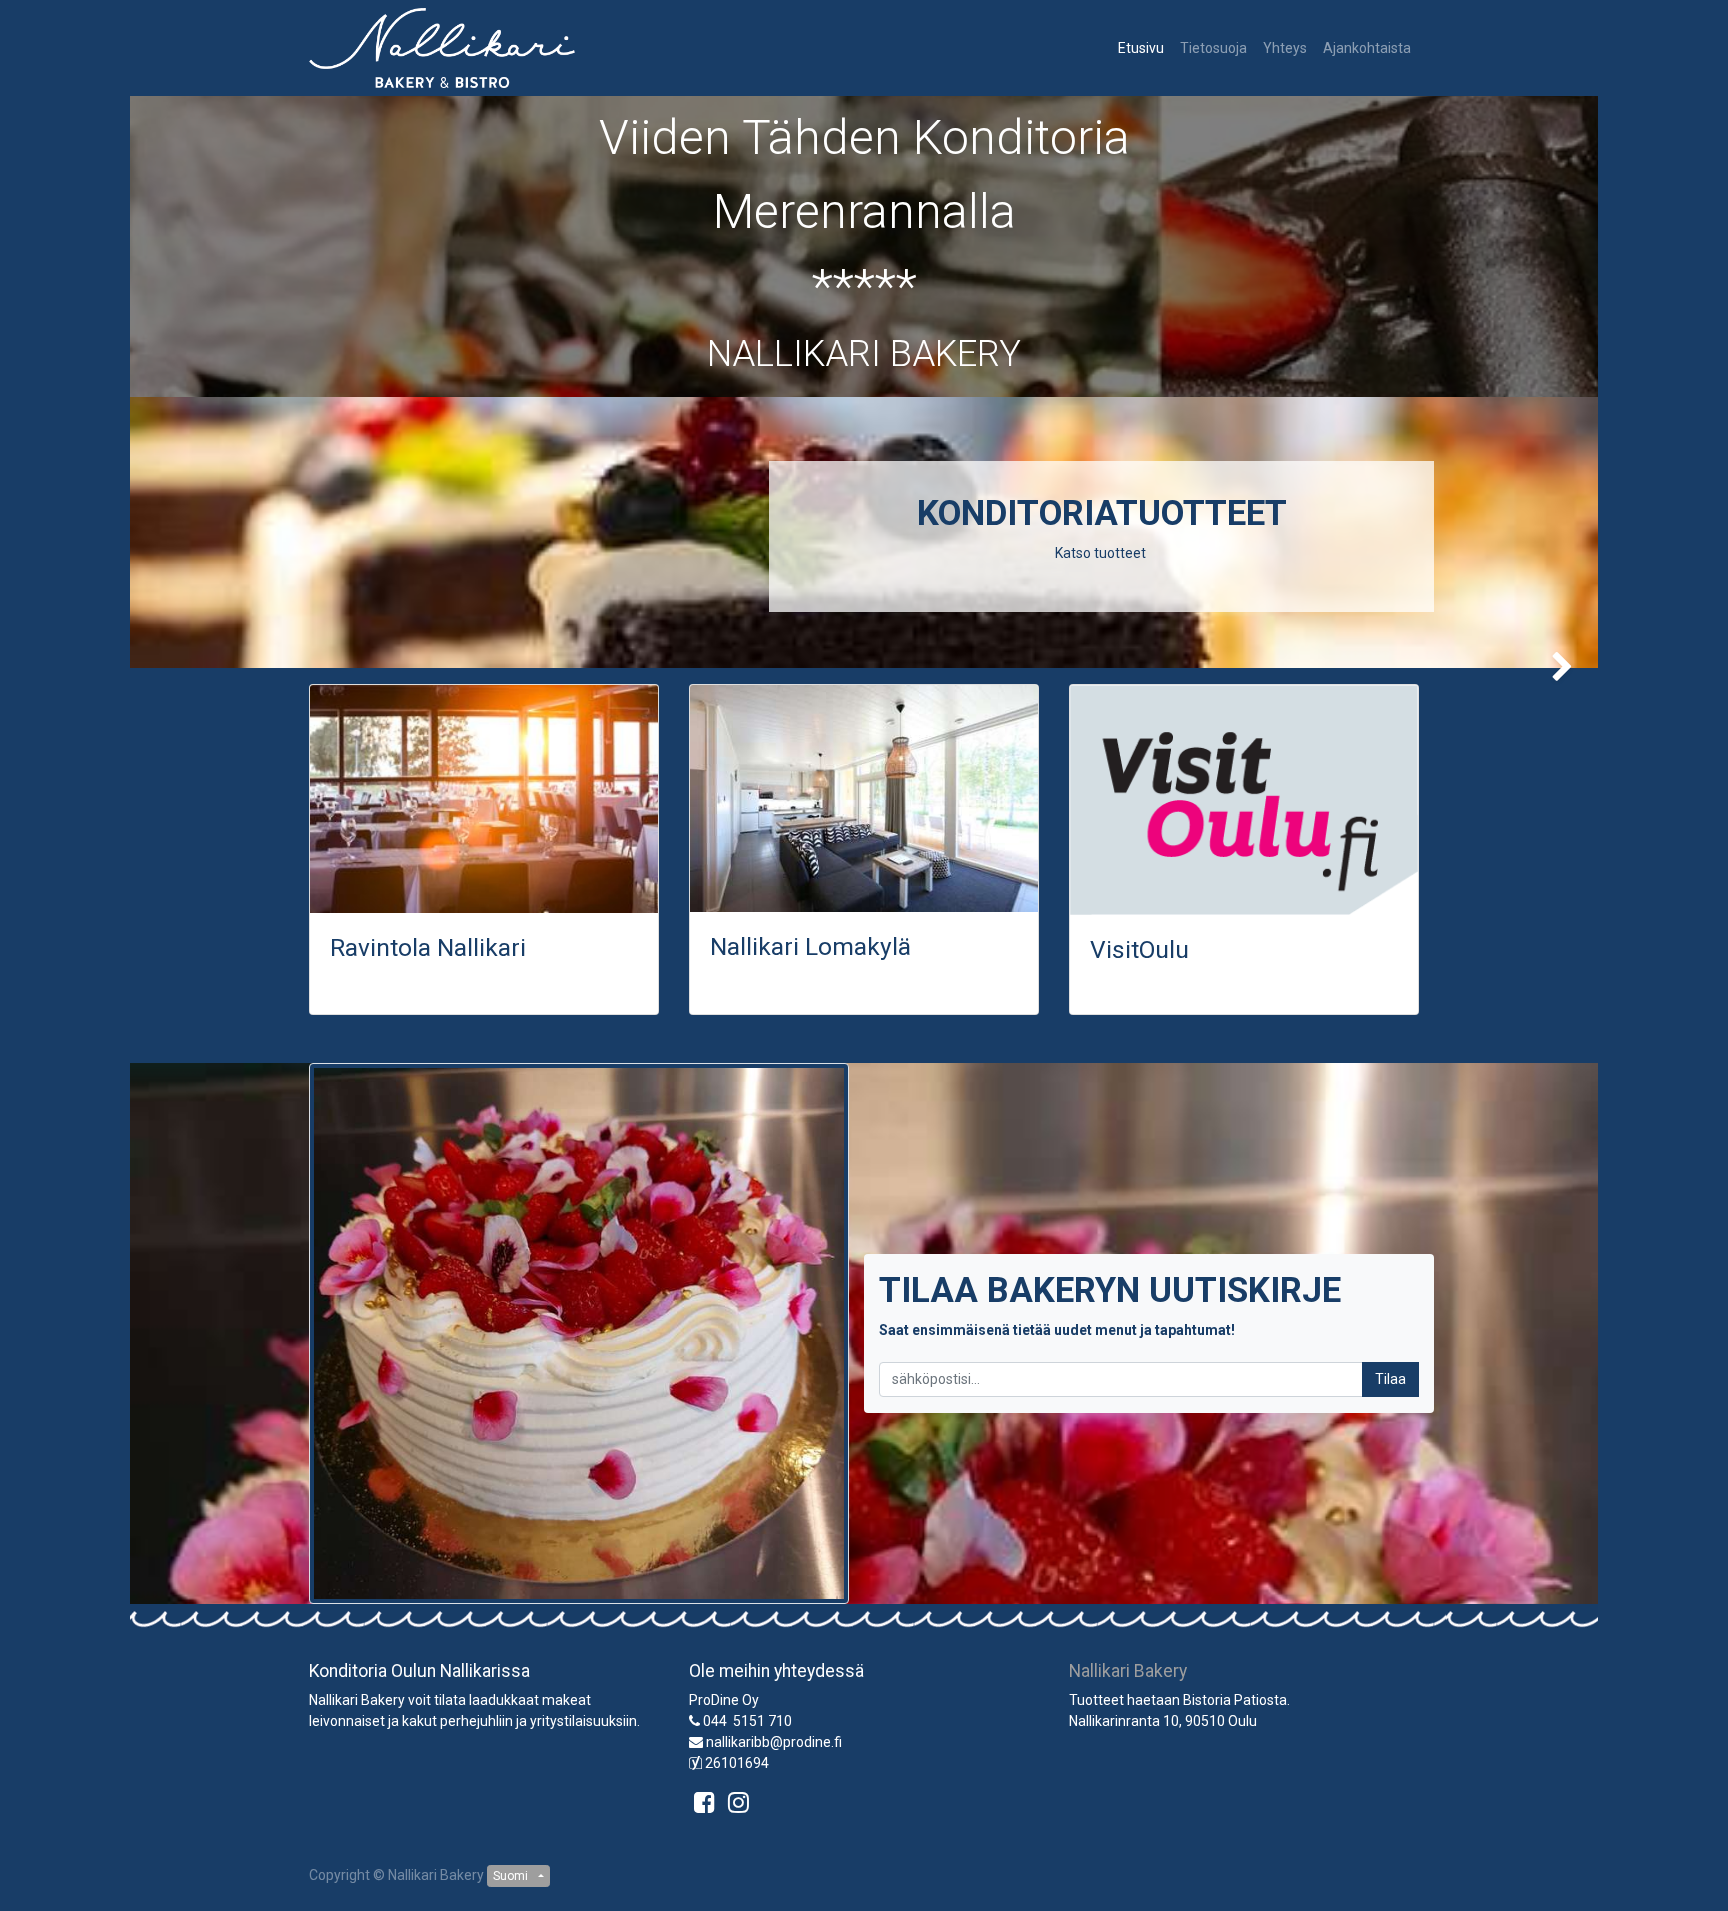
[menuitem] (1141, 48)
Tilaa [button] (1390, 1379)
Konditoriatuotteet (1102, 513)
